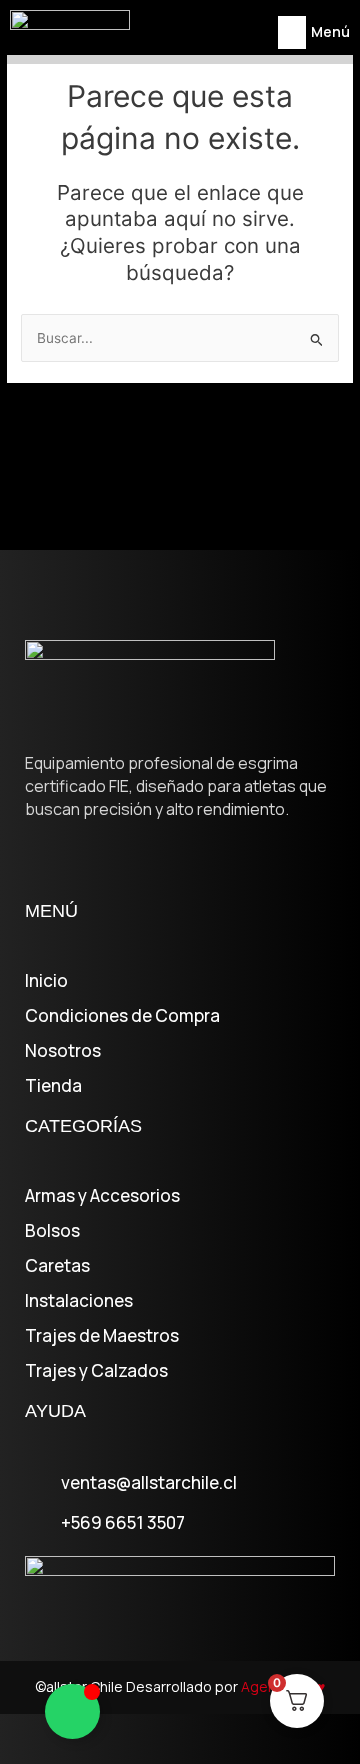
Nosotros (63, 1051)
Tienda (53, 1086)
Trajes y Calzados (96, 1371)
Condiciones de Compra (122, 1016)
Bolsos (52, 1231)
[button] (292, 32)
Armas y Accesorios (102, 1196)
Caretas (57, 1266)
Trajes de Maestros (102, 1336)
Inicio (46, 981)
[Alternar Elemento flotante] (72, 1711)
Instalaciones (79, 1301)
